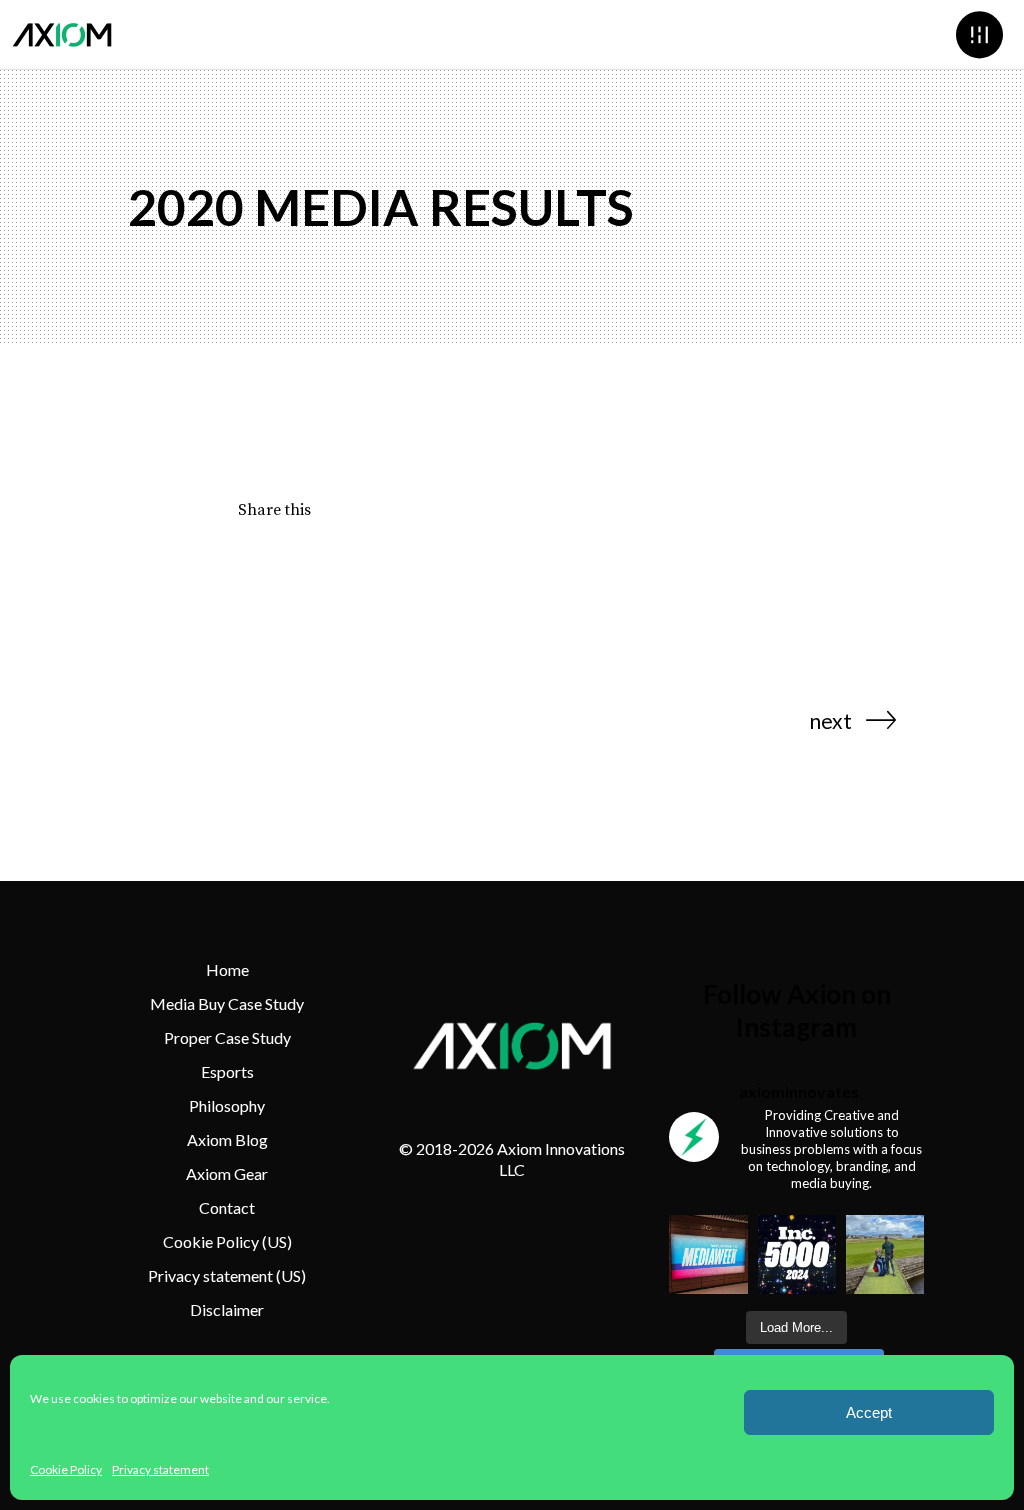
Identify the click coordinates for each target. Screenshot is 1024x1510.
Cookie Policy (66, 1469)
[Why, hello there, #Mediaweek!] (708, 1254)
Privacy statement (160, 1469)
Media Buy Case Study (227, 1003)
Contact (227, 1207)
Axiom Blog (227, 1139)
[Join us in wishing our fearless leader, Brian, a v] (885, 1254)
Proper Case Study (227, 1037)
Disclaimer (227, 1309)
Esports (227, 1071)
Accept (869, 1412)
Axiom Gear (227, 1173)
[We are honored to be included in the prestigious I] (797, 1254)
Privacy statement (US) (227, 1275)
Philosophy (227, 1105)
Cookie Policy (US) (227, 1241)
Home (227, 969)
